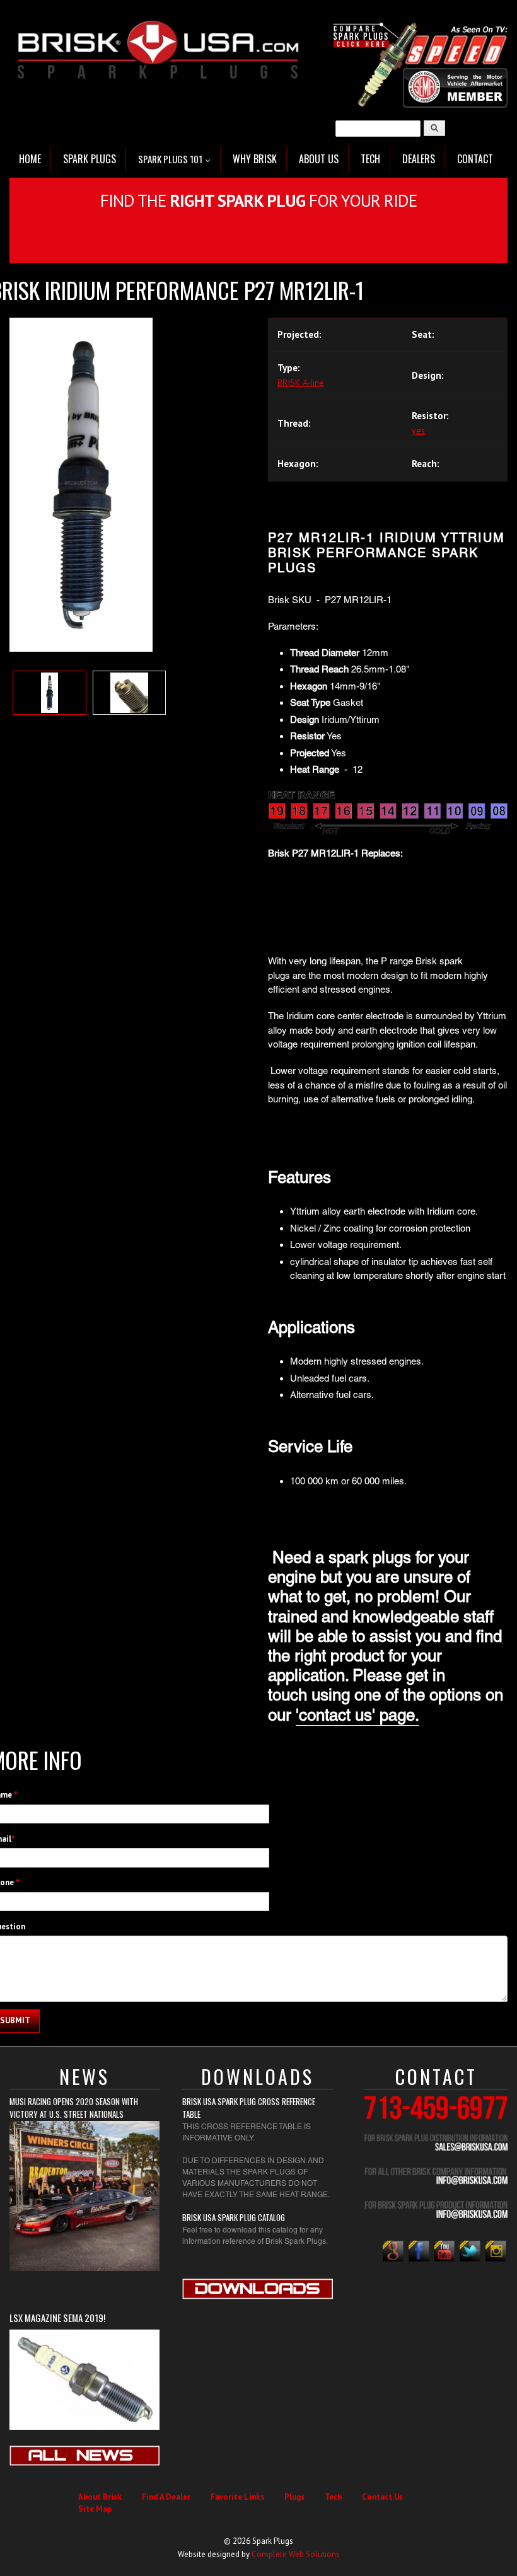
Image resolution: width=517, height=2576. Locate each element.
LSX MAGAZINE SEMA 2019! (57, 2318)
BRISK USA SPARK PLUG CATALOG (234, 2217)
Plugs (294, 2497)
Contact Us (382, 2497)
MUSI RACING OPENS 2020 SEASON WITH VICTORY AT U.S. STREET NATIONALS (74, 2108)
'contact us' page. (357, 1715)
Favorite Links (237, 2497)
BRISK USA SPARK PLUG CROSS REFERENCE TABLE (249, 2108)
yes (418, 430)
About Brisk (100, 2497)
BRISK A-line (301, 383)
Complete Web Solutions (296, 2554)
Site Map (95, 2509)
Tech (333, 2497)
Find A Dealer (166, 2497)
